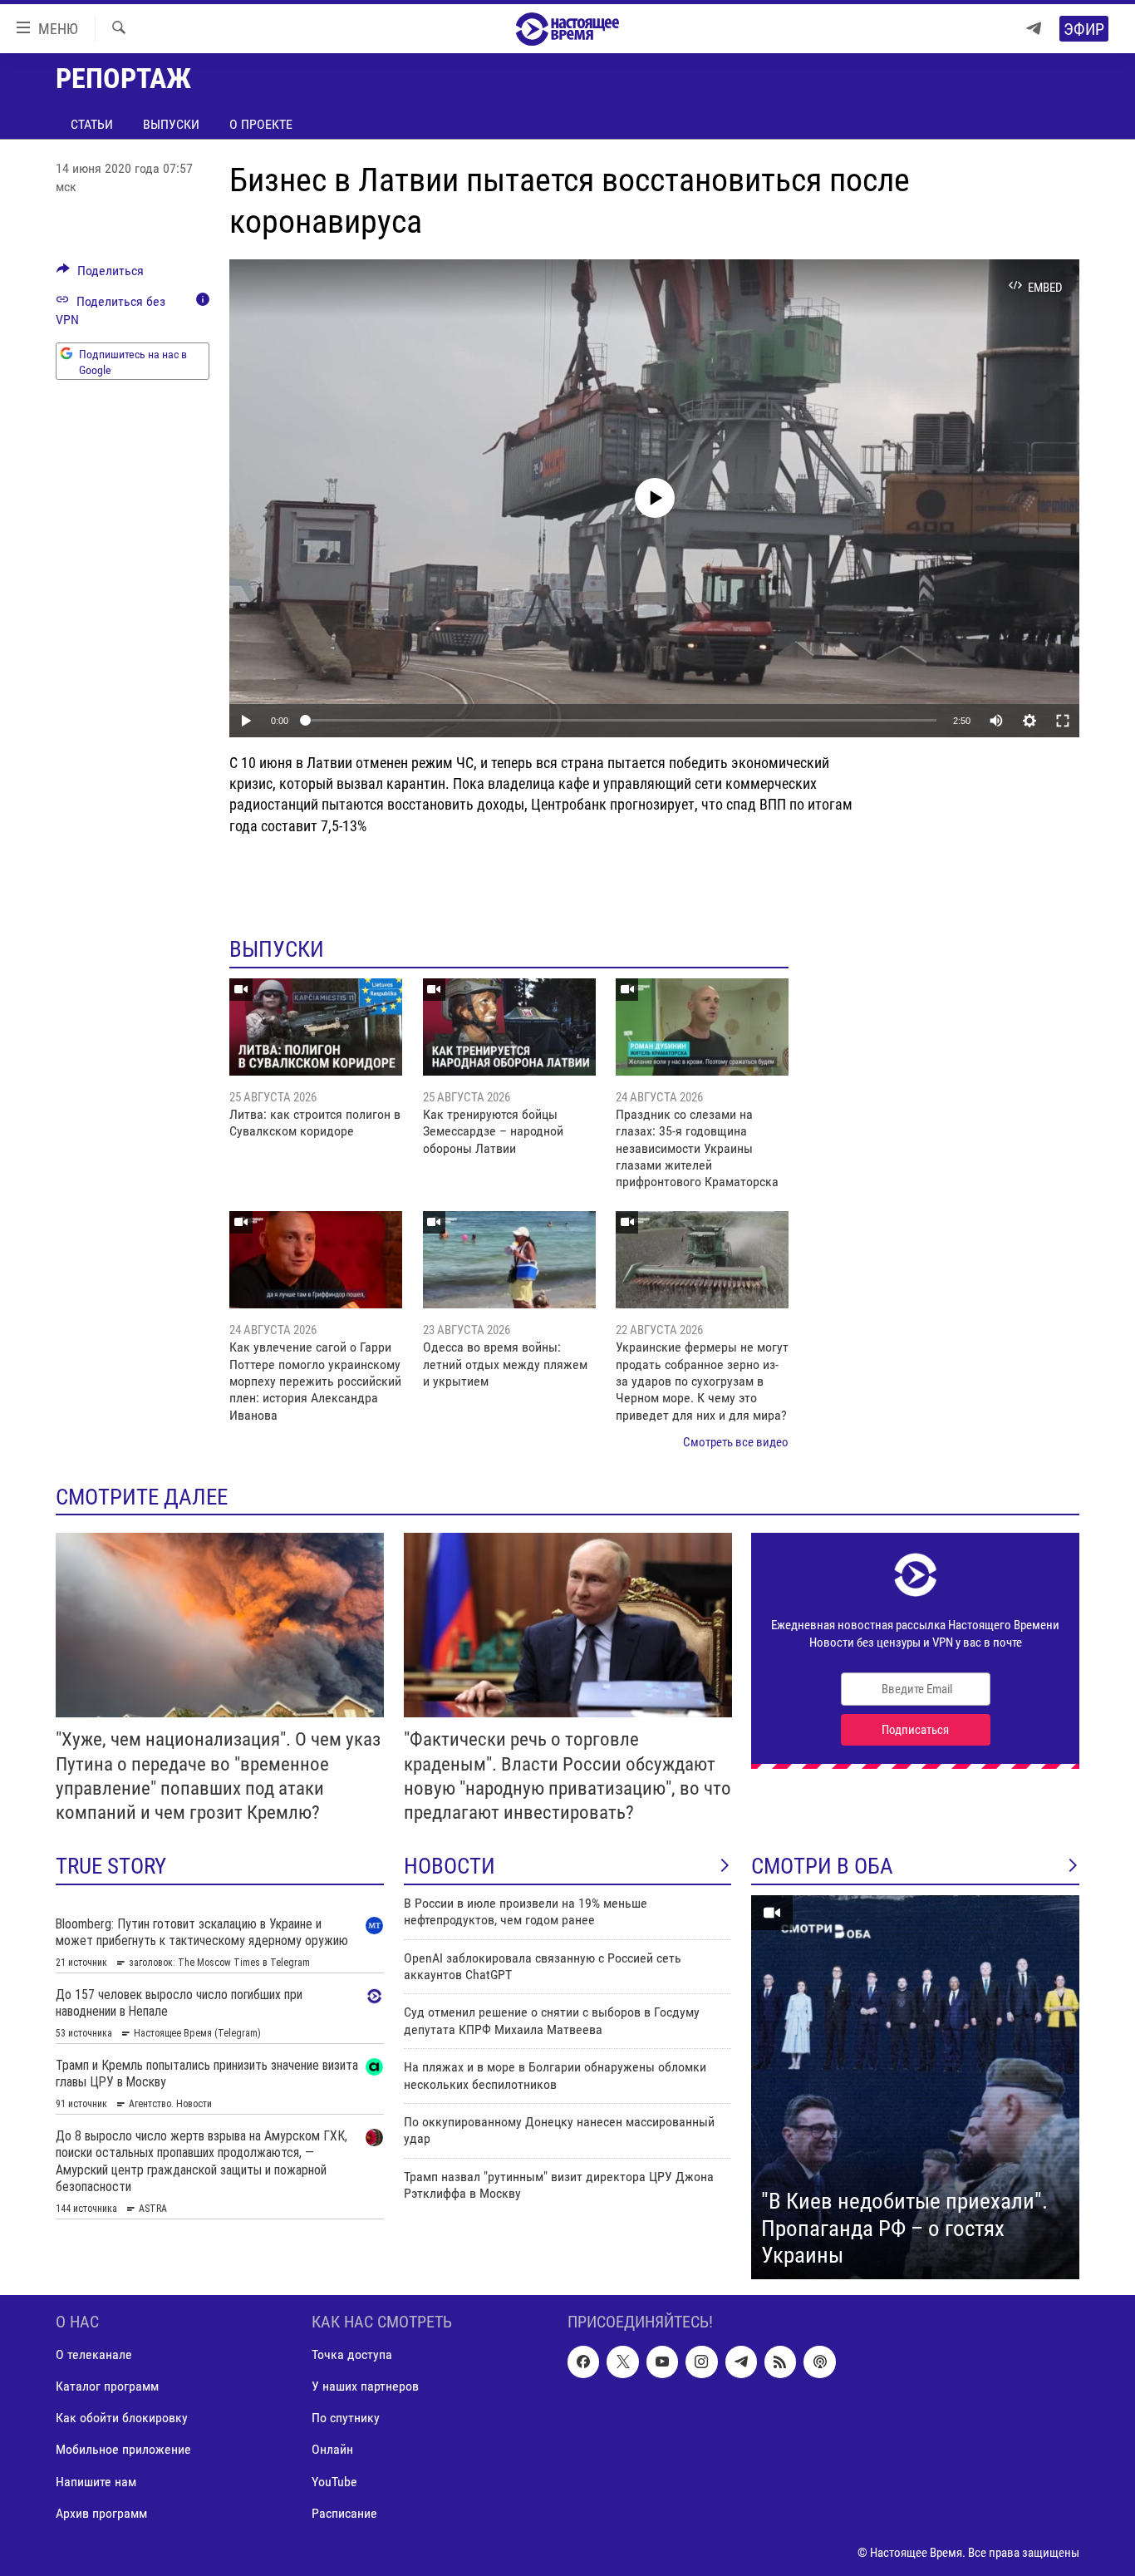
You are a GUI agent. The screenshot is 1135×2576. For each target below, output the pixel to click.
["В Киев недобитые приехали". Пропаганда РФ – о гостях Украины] (915, 2087)
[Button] (100, 275)
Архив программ (101, 2512)
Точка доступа (352, 2354)
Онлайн (332, 2449)
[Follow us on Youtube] (662, 2362)
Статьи (92, 124)
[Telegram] (1034, 29)
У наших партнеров (365, 2386)
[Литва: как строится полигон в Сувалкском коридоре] (316, 1027)
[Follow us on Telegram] (741, 2362)
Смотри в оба (822, 1866)
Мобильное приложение (123, 2449)
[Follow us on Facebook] (583, 2362)
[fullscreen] (1063, 721)
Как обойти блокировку (122, 2418)
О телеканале (94, 2354)
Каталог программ (107, 2386)
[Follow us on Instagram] (701, 2362)
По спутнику (346, 2418)
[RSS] (780, 2362)
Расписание (344, 2512)
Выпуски (171, 124)
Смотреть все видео (736, 1442)
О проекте (261, 124)
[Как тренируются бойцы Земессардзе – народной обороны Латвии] (509, 1027)
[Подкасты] (819, 2362)
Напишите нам (96, 2481)
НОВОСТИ (450, 1866)
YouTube (334, 2481)
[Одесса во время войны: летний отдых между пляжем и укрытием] (509, 1260)
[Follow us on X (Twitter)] (622, 2362)
